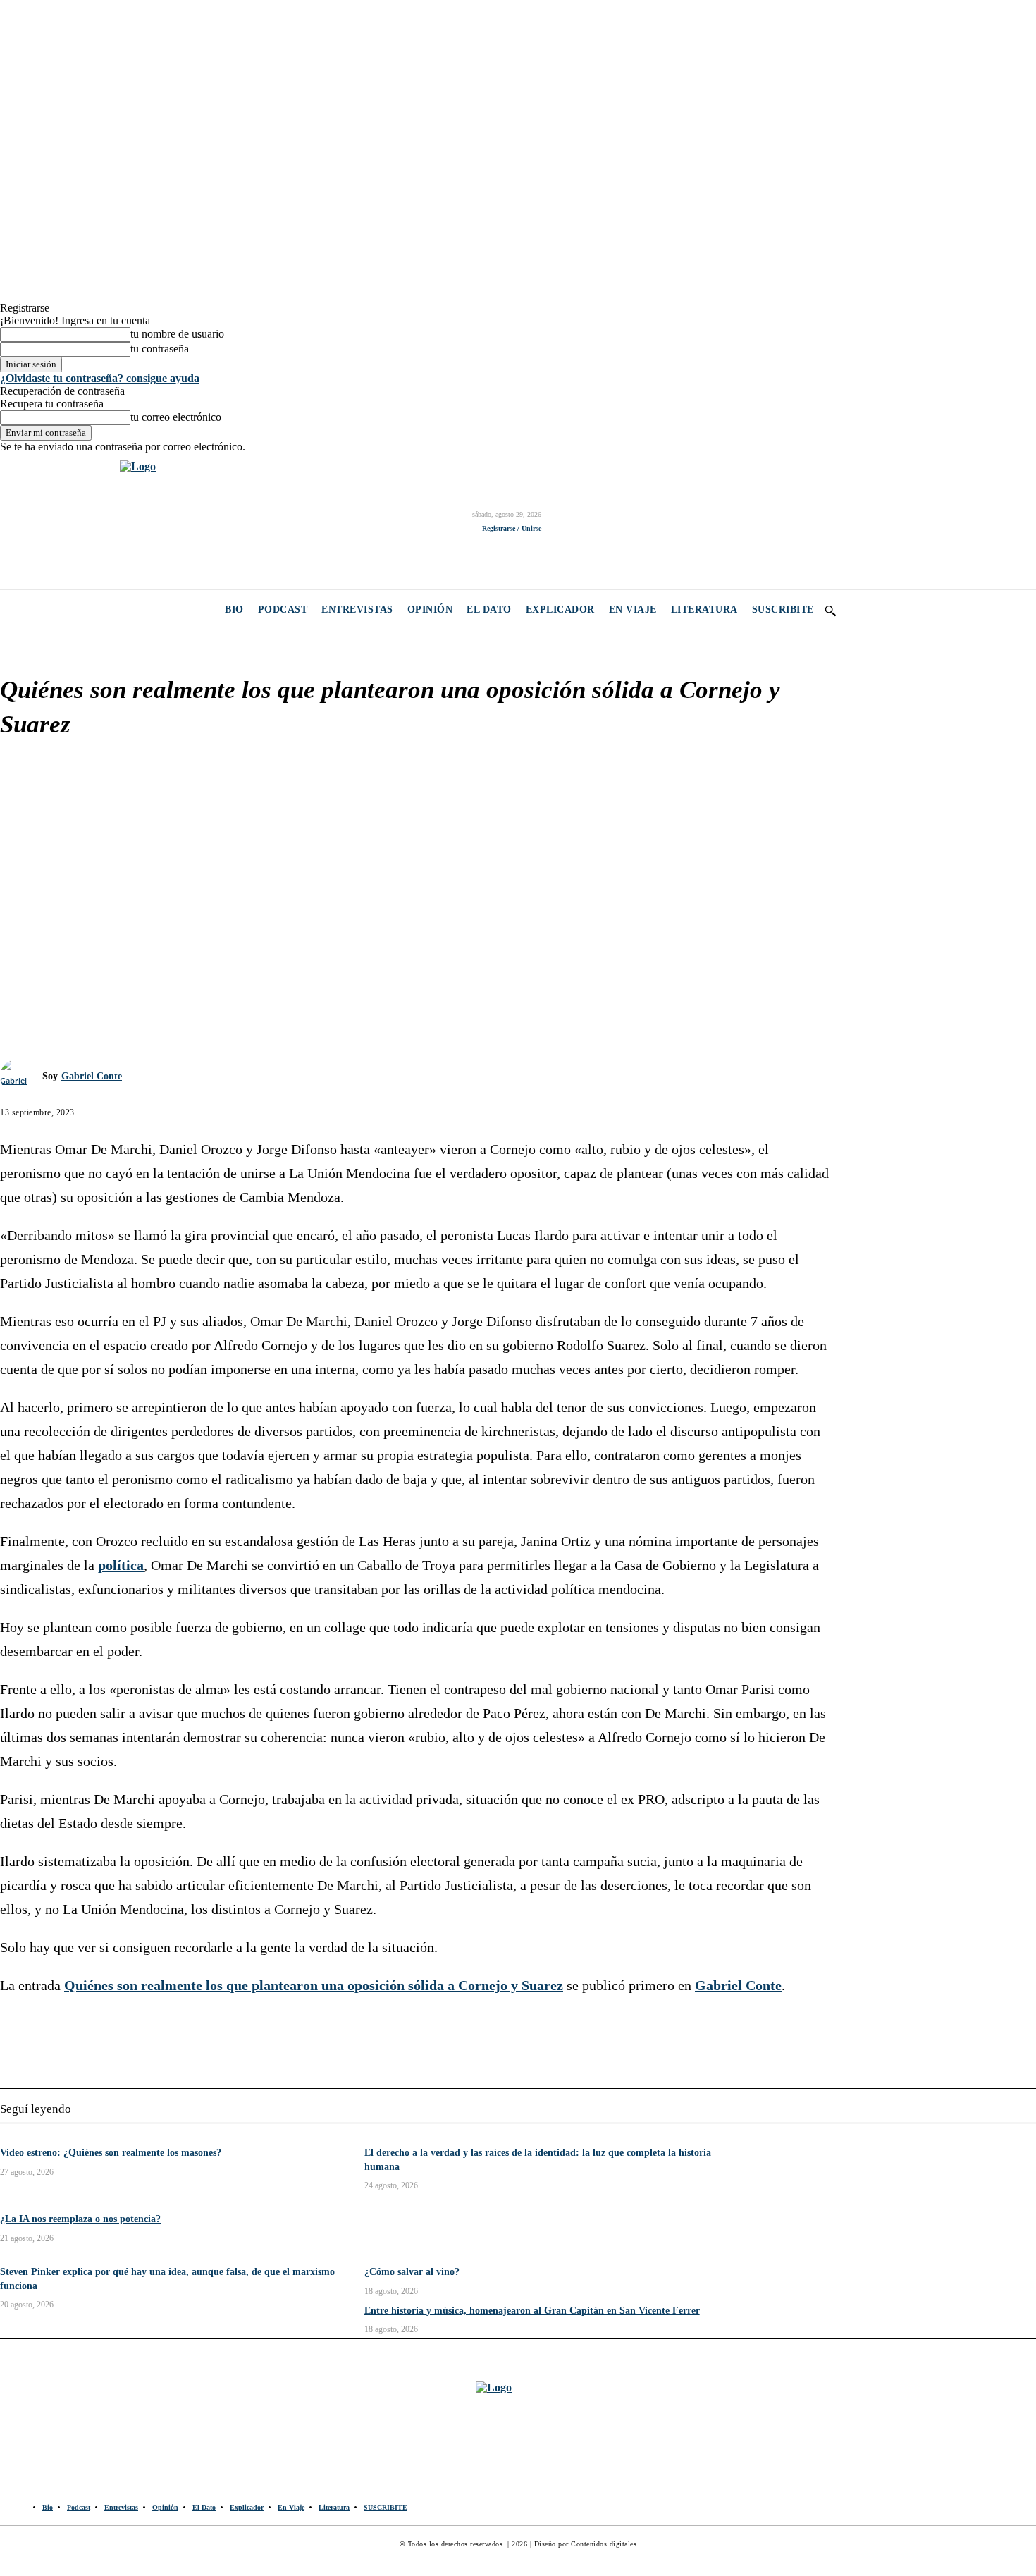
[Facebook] (12, 521)
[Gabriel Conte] (21, 1077)
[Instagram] (44, 521)
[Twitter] (76, 521)
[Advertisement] (414, 862)
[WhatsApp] (125, 983)
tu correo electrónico (176, 417)
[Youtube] (107, 521)
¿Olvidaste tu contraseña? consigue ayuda (100, 378)
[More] (176, 983)
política (121, 1565)
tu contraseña (160, 349)
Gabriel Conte (92, 1076)
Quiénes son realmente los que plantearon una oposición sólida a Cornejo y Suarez (314, 1985)
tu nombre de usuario (177, 334)
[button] (830, 611)
